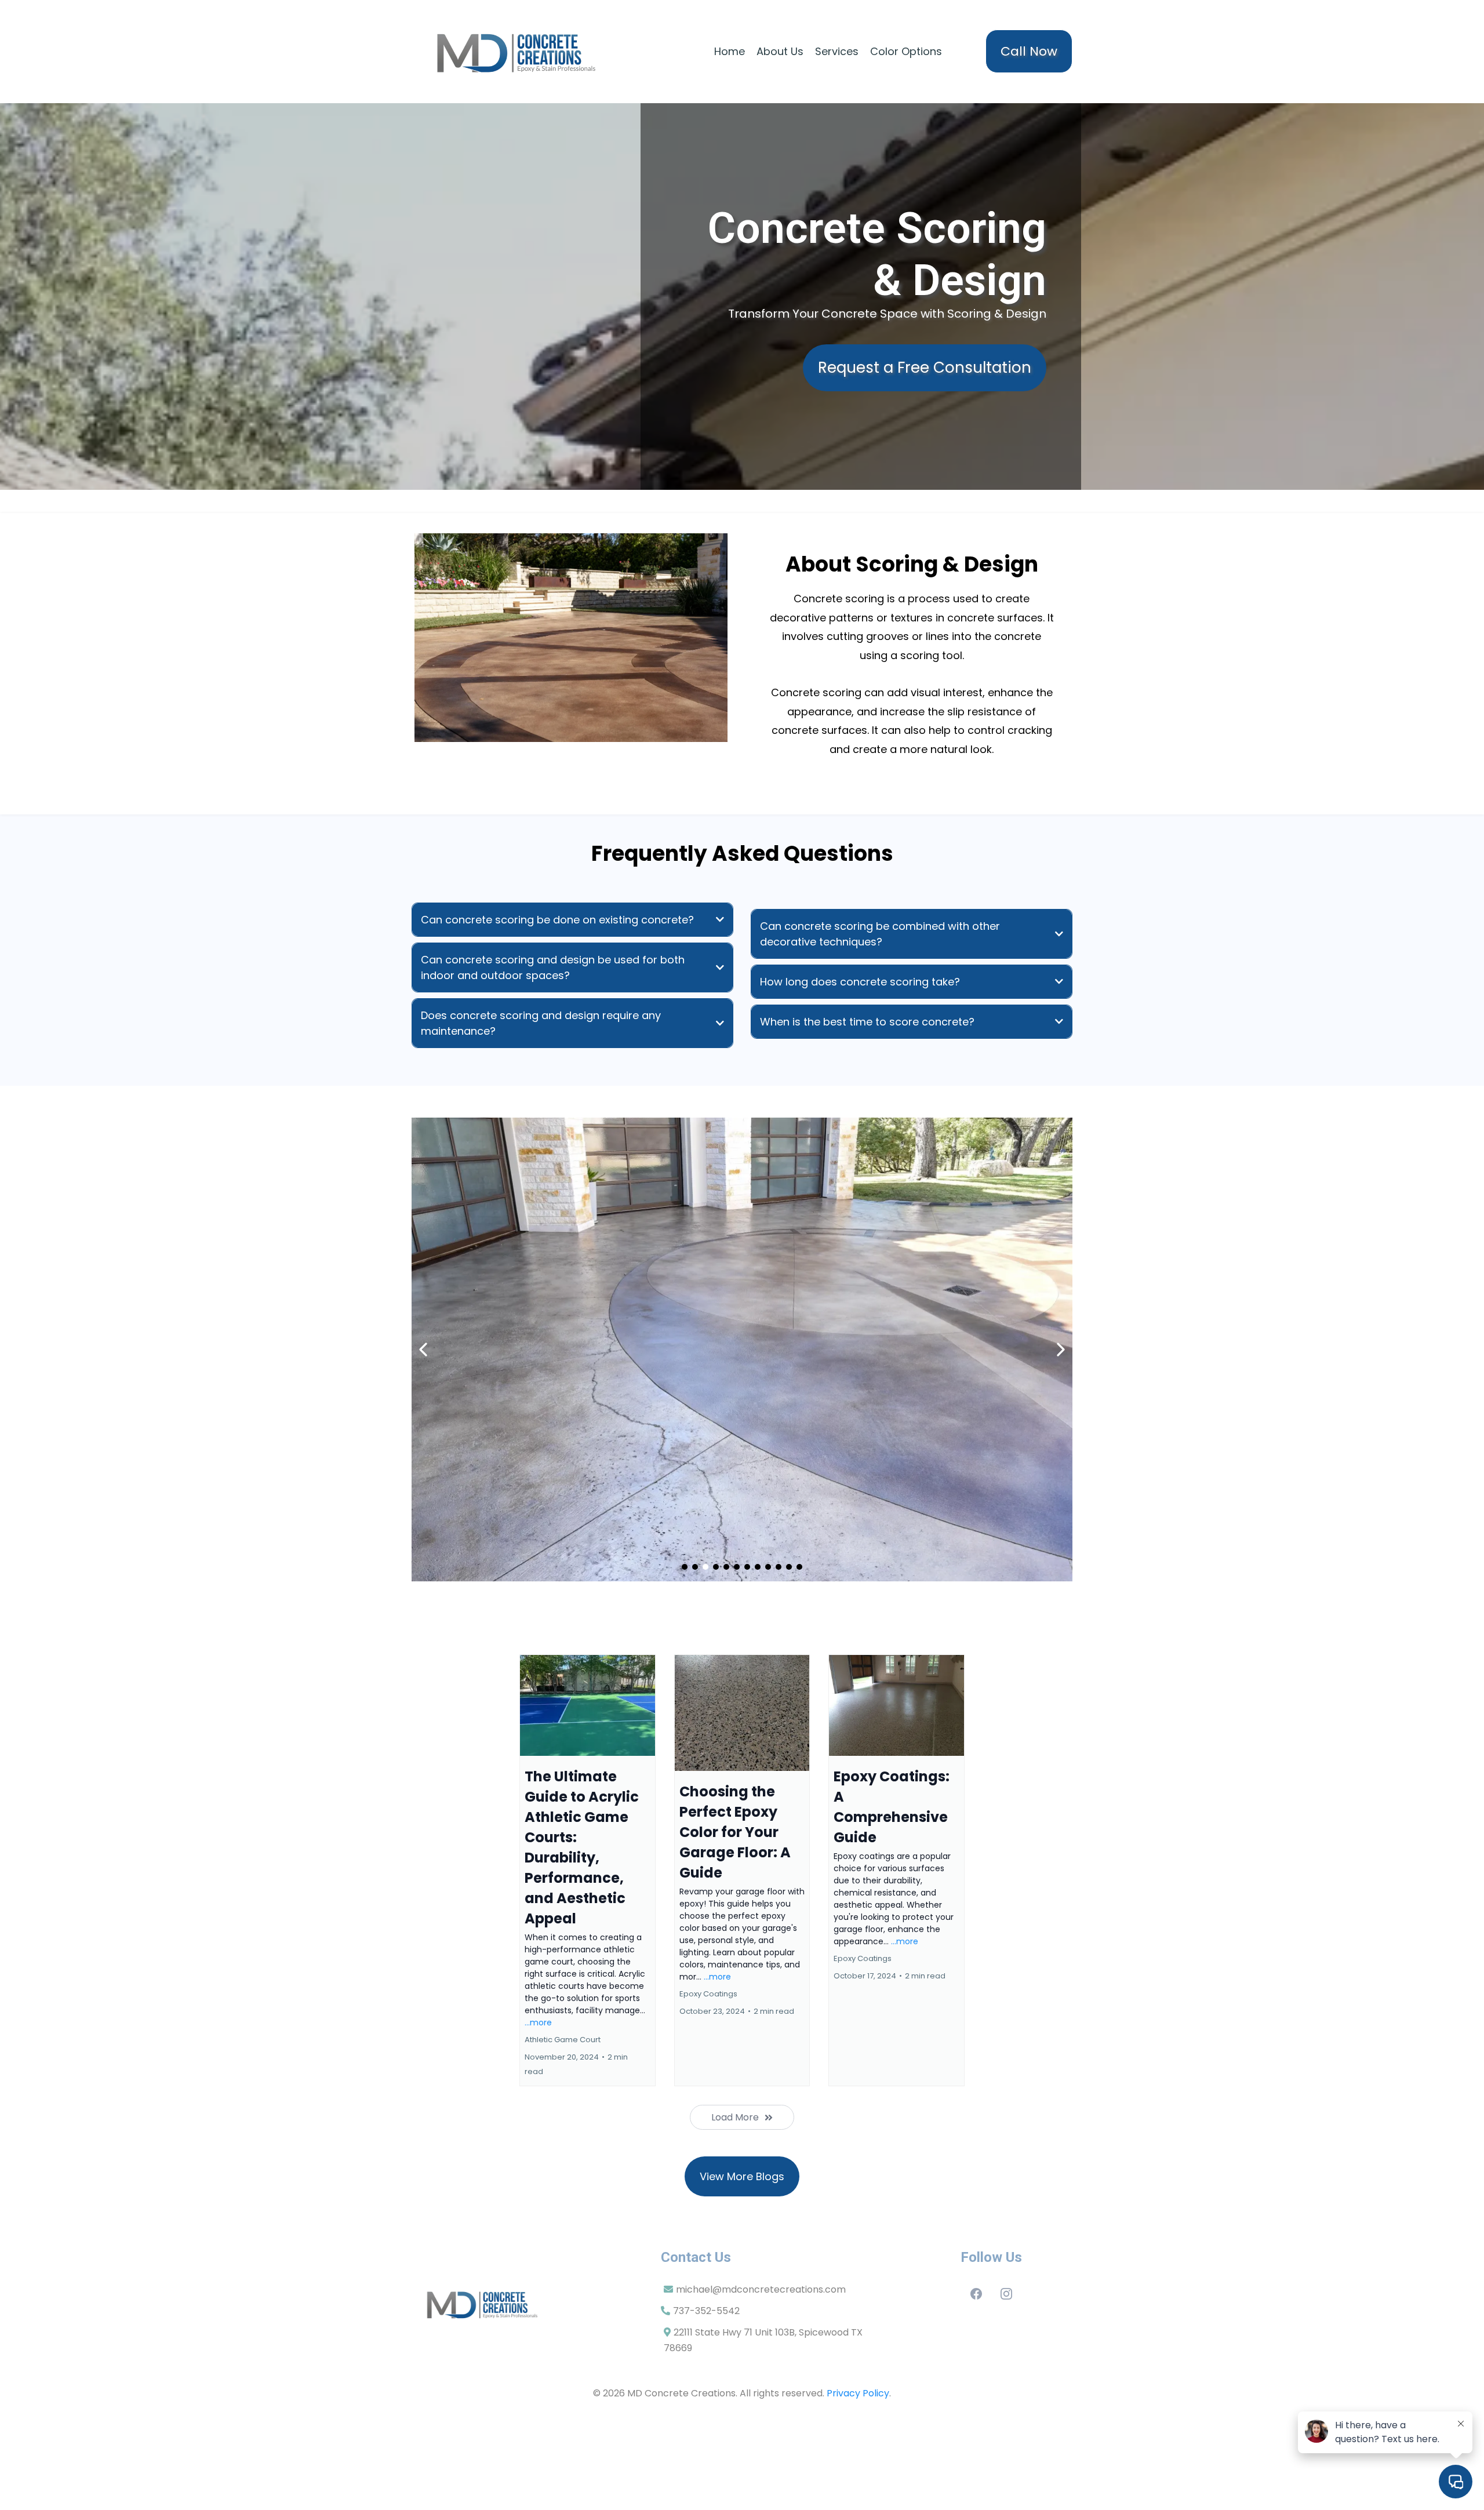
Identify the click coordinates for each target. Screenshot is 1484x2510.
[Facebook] (976, 2294)
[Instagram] (1006, 2294)
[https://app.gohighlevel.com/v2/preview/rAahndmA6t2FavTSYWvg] (526, 2304)
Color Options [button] (906, 51)
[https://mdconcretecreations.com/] (519, 52)
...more (538, 2022)
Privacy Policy (858, 2393)
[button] (588, 1870)
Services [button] (837, 51)
